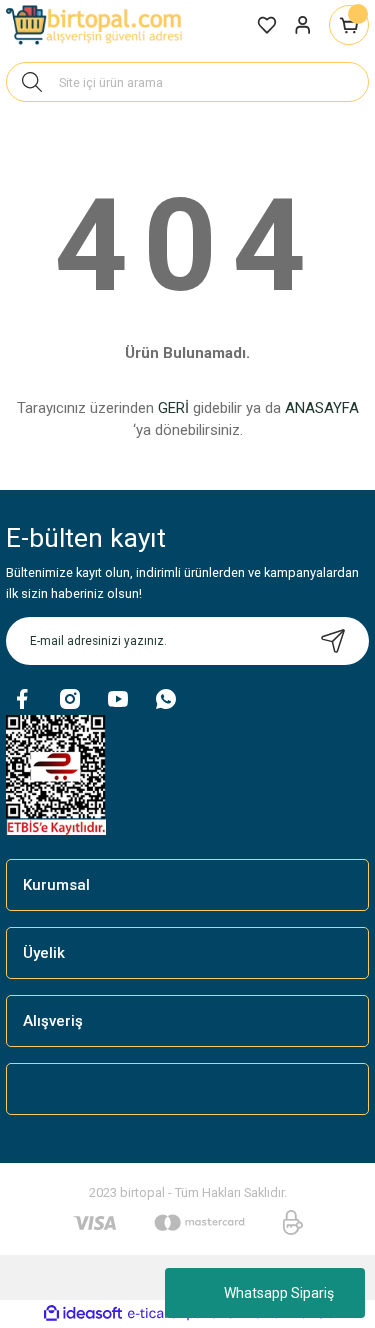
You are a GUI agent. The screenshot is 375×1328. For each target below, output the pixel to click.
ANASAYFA (322, 408)
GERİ (173, 408)
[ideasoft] (83, 1314)
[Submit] (333, 641)
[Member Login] (303, 25)
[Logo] (96, 24)
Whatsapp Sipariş (279, 1293)
